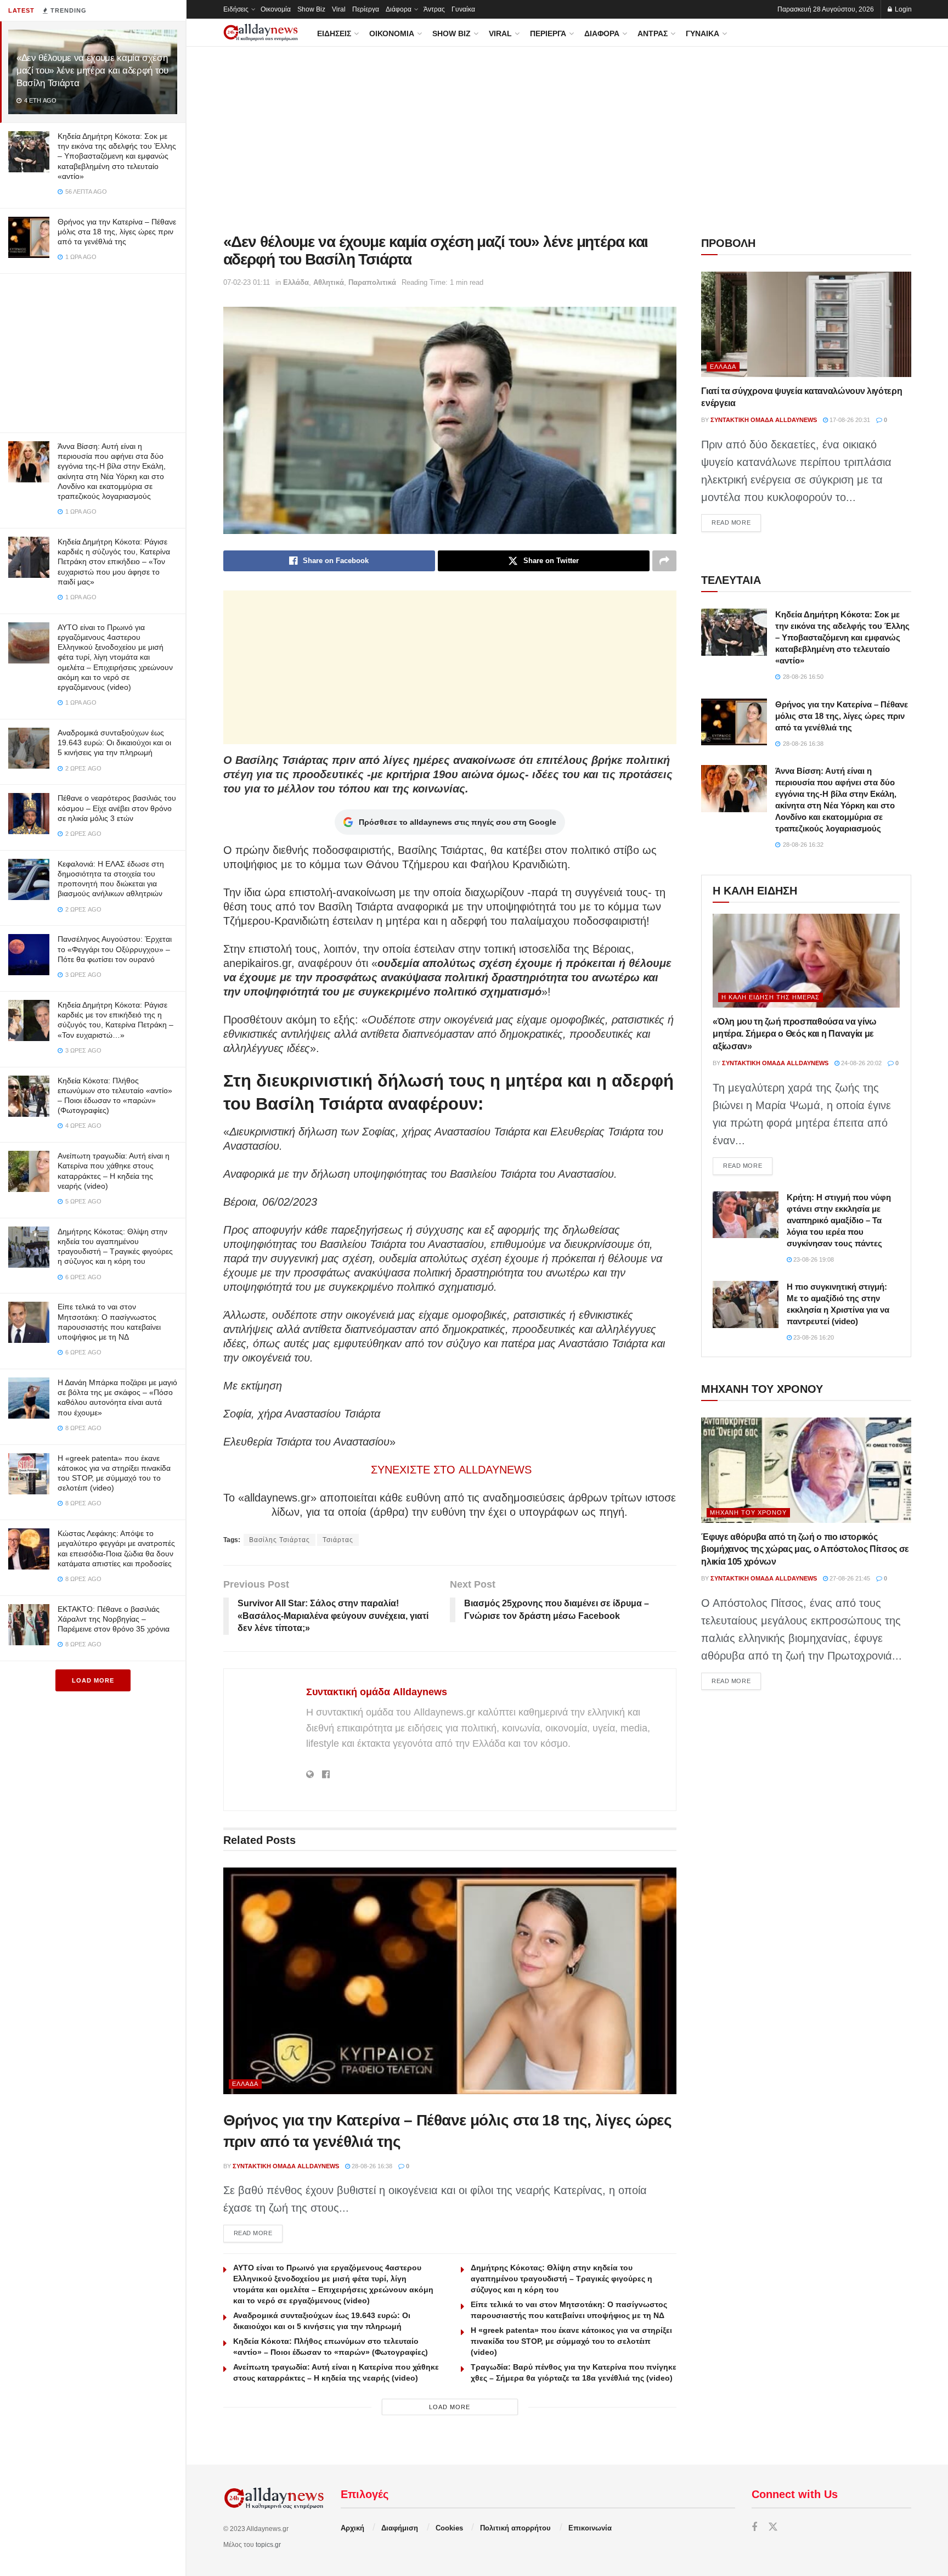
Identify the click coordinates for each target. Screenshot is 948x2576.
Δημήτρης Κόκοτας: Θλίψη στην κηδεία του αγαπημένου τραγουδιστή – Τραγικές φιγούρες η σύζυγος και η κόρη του (562, 2279)
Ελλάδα (296, 282)
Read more (258, 2233)
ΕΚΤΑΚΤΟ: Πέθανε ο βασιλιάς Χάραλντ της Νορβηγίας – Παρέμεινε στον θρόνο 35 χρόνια (114, 1619)
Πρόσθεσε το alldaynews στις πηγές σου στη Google (458, 822)
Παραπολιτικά (372, 282)
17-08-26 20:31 (849, 420)
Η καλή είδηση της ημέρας (771, 997)
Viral (339, 9)
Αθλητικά (329, 282)
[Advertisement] (93, 351)
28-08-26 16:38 (371, 2166)
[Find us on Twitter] (773, 2527)
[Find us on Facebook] (754, 2527)
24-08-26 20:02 (860, 1063)
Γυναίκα (463, 9)
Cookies (449, 2528)
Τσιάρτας (338, 1540)
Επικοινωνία (590, 2528)
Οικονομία (276, 9)
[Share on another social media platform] (664, 561)
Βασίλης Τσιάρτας (280, 1540)
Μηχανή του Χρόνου (748, 1512)
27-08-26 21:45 (849, 1578)
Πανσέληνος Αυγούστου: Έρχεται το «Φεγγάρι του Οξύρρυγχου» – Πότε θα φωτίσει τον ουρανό (115, 949)
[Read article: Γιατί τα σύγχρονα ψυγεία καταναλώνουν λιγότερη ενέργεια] (806, 324)
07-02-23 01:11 (247, 282)
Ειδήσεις (236, 9)
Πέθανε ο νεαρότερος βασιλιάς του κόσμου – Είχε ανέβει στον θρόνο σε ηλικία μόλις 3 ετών (117, 808)
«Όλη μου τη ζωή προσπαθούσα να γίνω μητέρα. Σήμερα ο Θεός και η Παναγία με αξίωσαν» (795, 1034)
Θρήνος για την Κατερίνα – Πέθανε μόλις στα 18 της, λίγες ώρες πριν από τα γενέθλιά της (117, 232)
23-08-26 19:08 (813, 1259)
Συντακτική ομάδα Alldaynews (377, 1692)
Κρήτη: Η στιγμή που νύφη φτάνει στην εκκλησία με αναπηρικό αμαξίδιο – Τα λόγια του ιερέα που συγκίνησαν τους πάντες (839, 1220)
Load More (93, 1680)
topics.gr (268, 2545)
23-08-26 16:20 (813, 1337)
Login (902, 9)
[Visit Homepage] (261, 33)
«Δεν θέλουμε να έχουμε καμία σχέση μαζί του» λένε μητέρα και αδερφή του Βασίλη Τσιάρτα (92, 71)
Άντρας (434, 9)
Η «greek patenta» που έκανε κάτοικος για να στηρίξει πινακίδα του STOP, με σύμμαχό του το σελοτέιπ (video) (571, 2341)
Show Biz (311, 9)
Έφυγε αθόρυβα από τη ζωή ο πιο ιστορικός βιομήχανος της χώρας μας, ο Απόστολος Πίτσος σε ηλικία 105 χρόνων (805, 1549)
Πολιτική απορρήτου (515, 2528)
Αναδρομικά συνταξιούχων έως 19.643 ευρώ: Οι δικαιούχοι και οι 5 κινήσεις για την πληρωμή (114, 743)
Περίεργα (366, 9)
